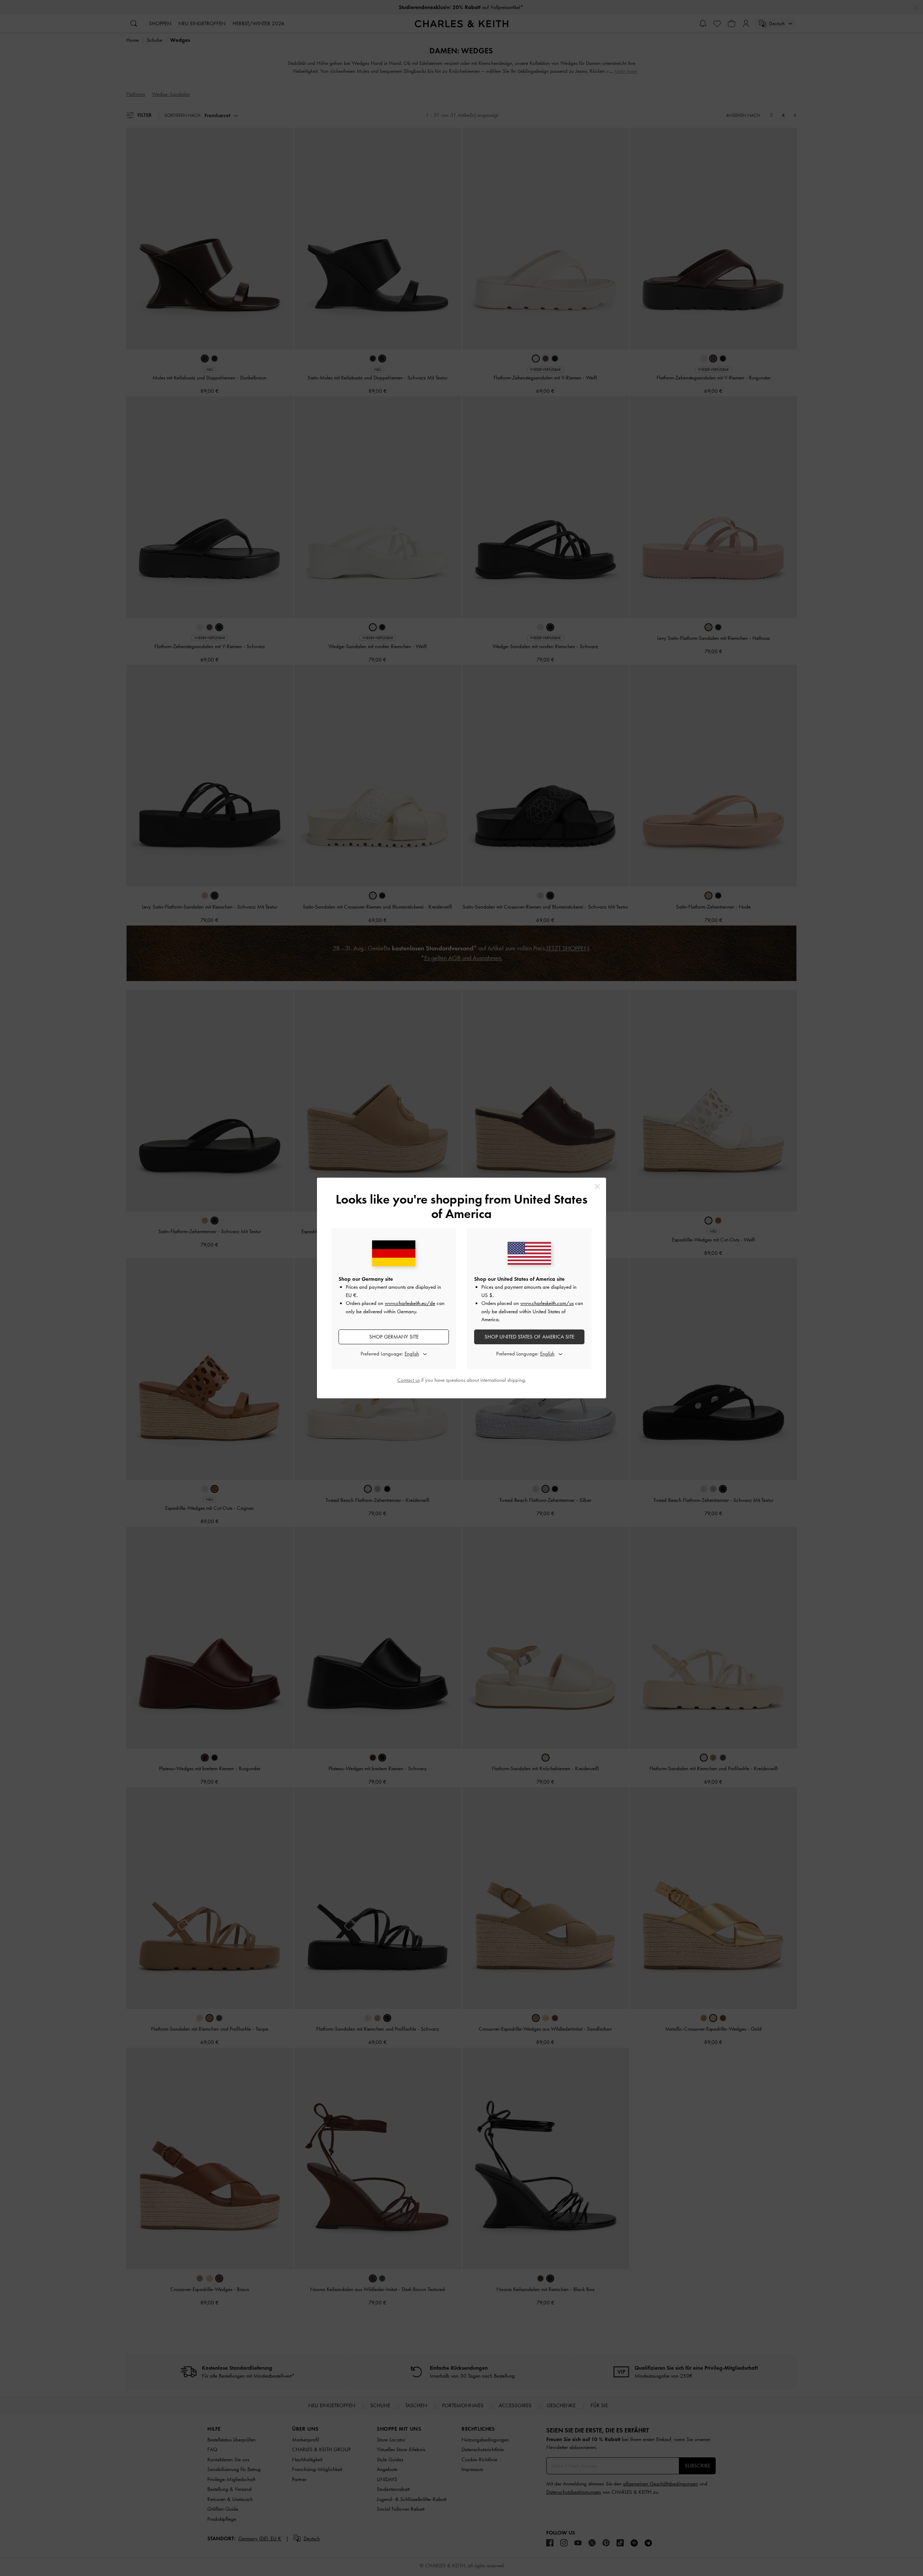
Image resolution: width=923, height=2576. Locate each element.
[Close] (597, 1186)
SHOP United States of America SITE (529, 1337)
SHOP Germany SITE (394, 1337)
